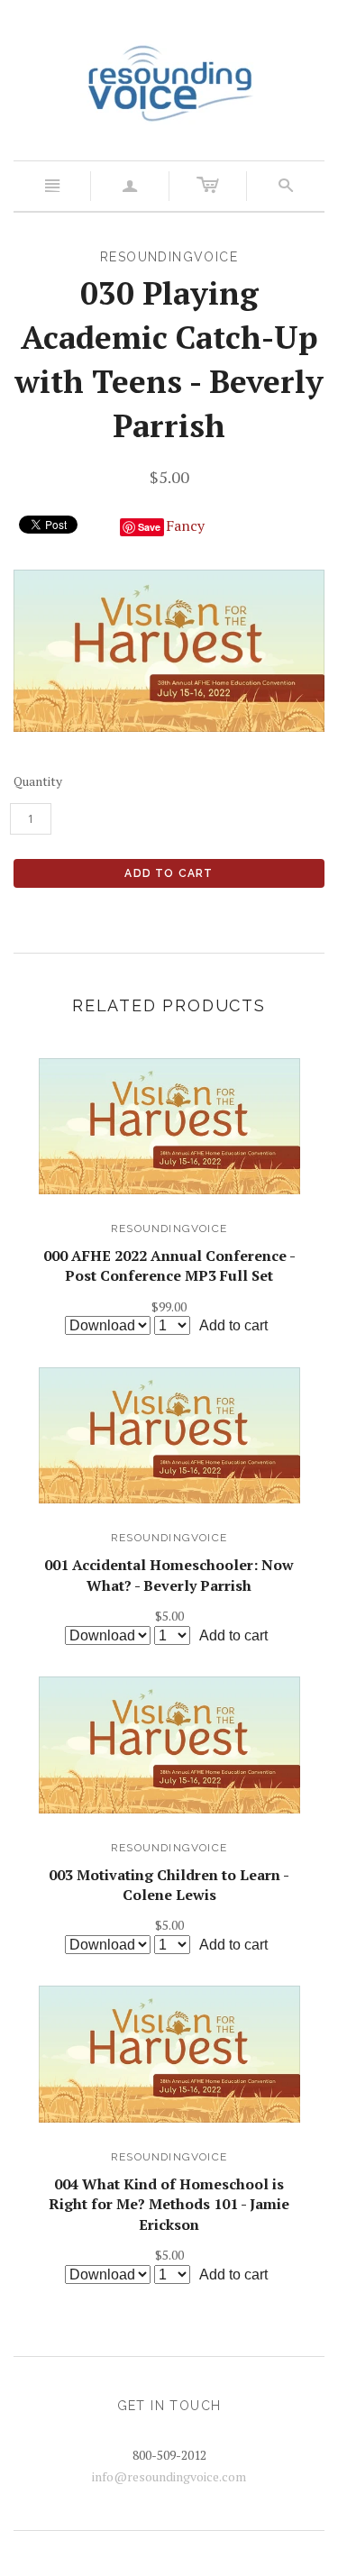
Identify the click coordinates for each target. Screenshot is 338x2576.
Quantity (38, 781)
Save (149, 527)
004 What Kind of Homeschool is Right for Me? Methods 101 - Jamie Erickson (169, 2204)
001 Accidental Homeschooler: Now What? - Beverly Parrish (169, 1575)
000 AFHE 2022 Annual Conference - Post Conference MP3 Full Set (169, 1265)
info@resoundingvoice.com (169, 2476)
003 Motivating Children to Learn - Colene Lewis (169, 1885)
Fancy (185, 525)
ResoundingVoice (169, 1229)
